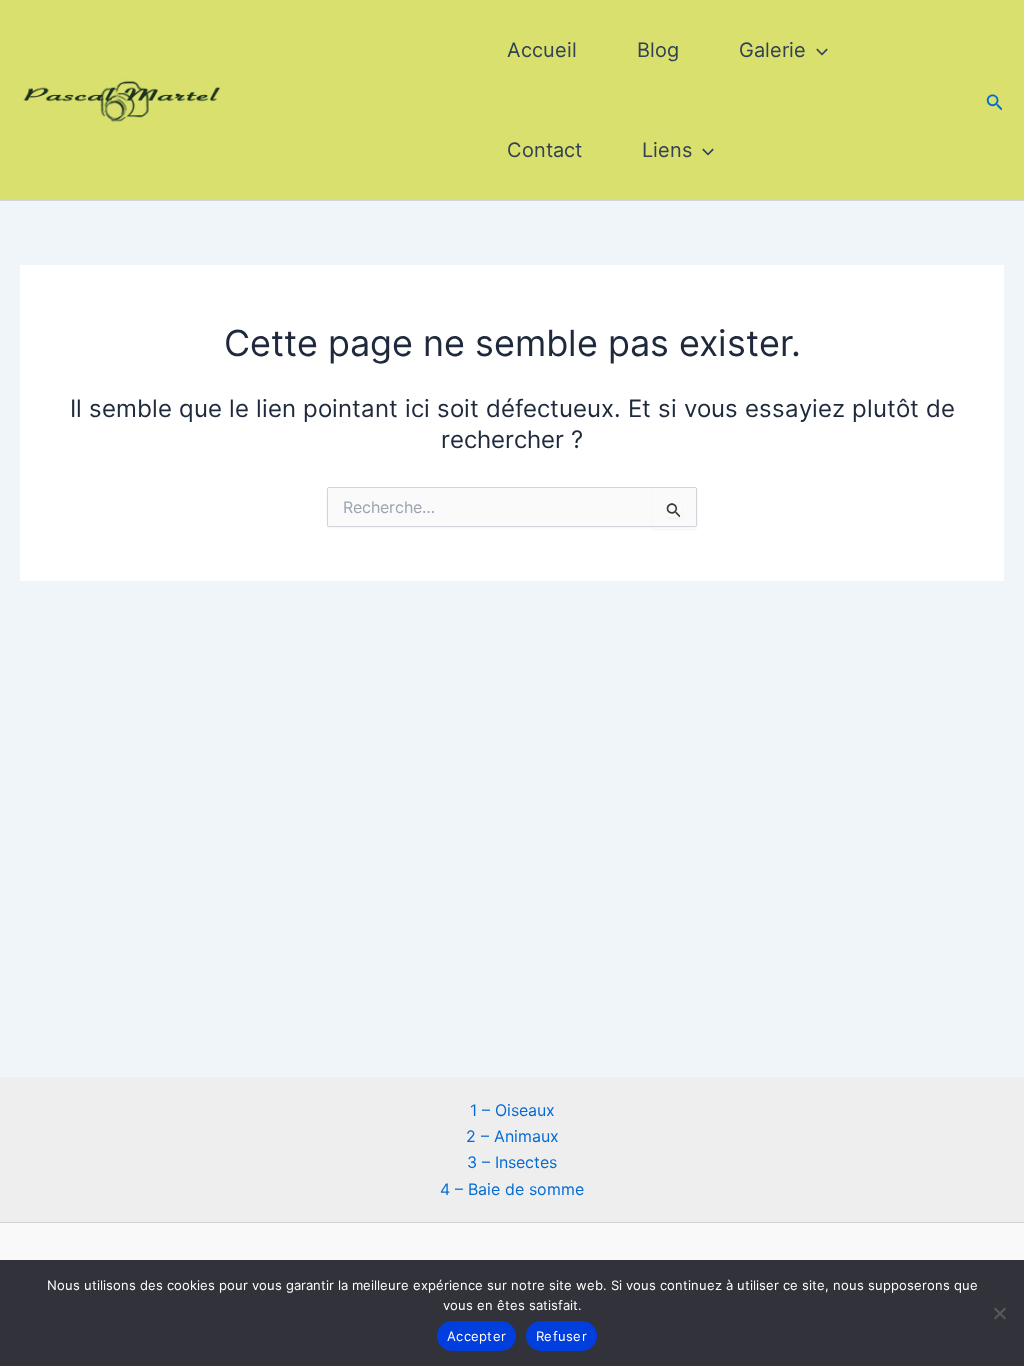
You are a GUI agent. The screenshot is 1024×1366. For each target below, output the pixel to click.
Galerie (772, 50)
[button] (817, 50)
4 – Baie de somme (512, 1189)
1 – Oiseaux (512, 1110)
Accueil (542, 50)
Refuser (561, 1336)
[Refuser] (999, 1313)
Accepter (476, 1336)
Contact (544, 150)
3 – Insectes (512, 1162)
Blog (658, 50)
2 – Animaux (512, 1136)
